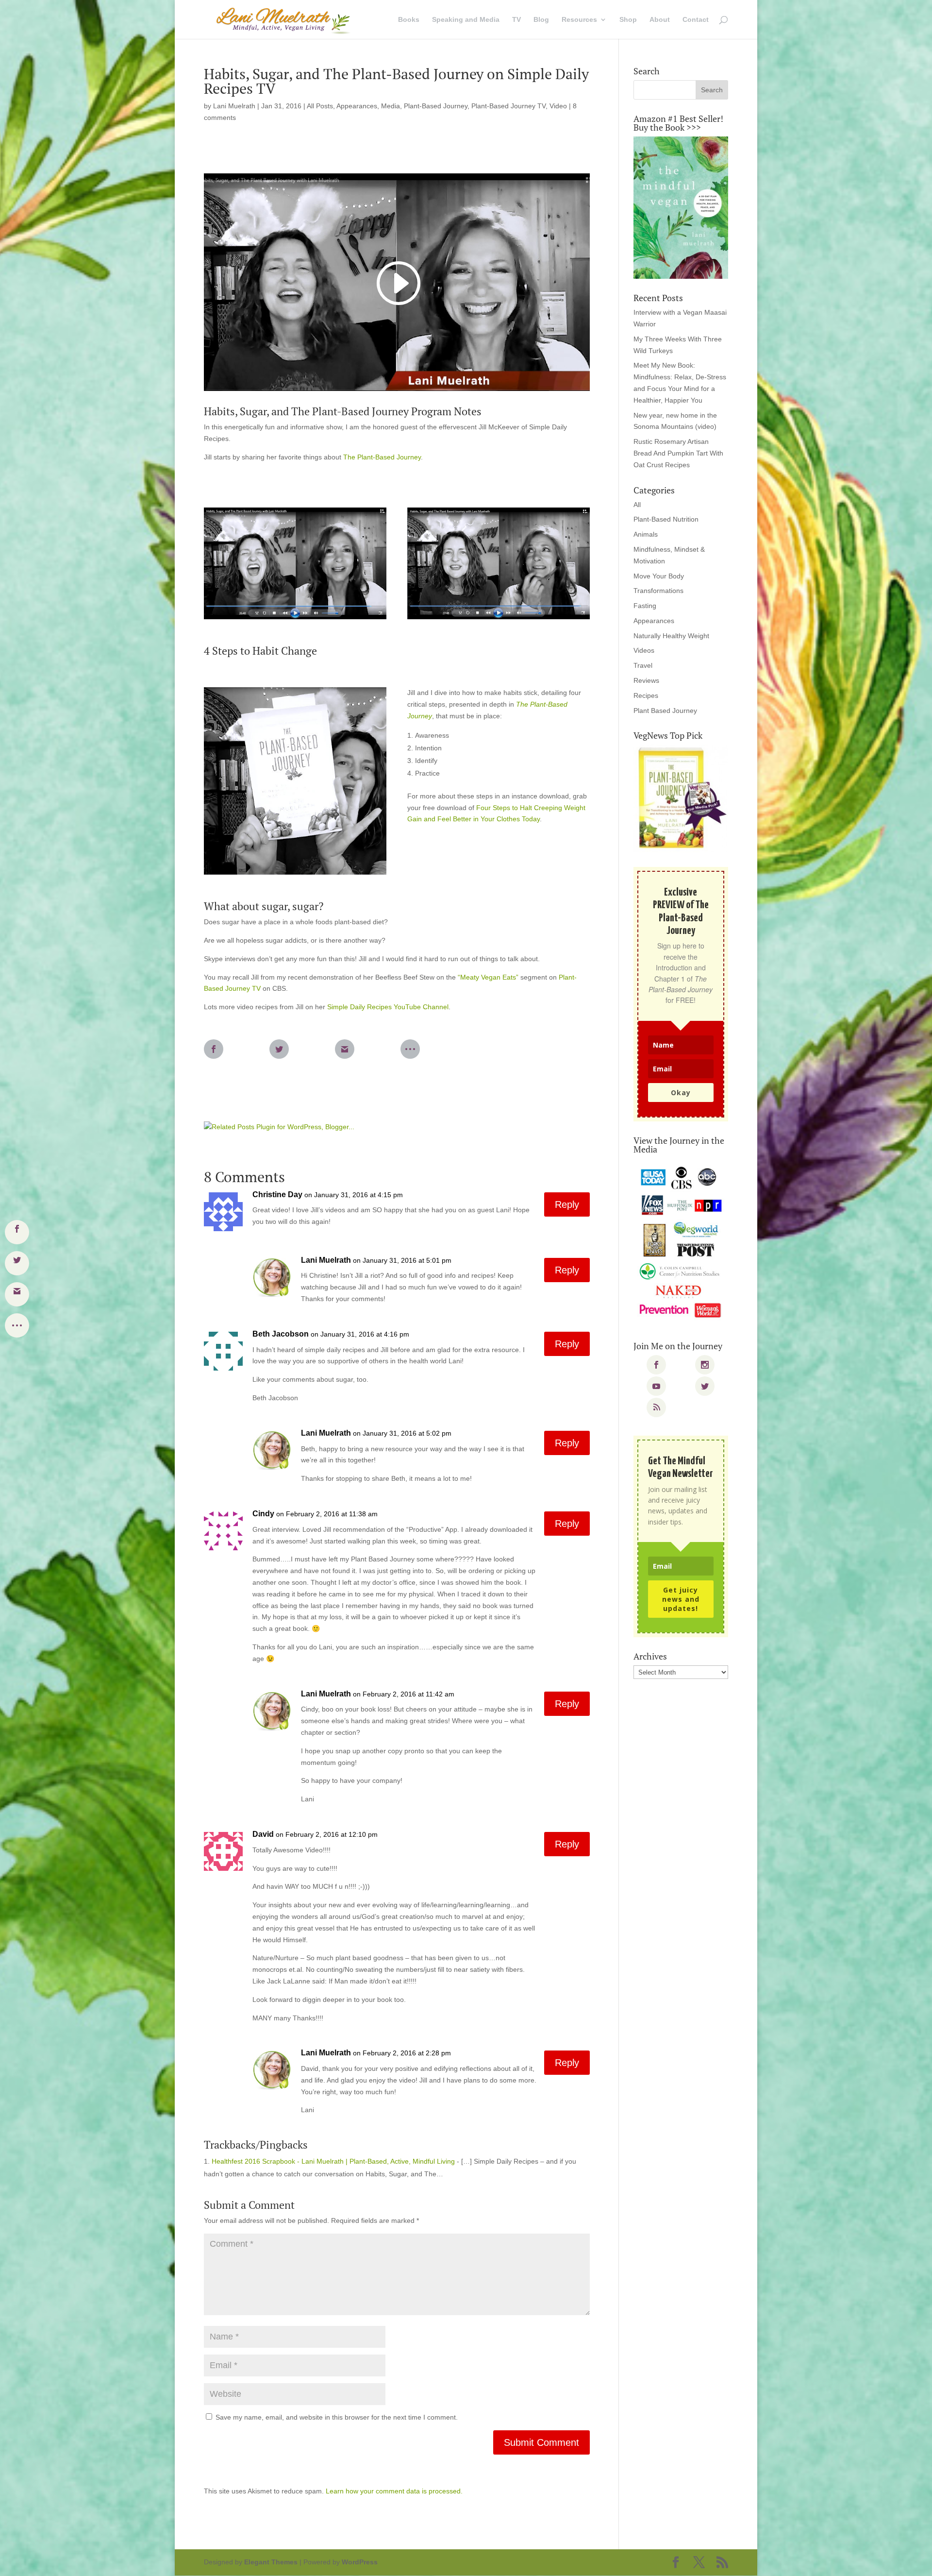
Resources (579, 20)
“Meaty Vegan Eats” (488, 977)
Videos (644, 650)
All (637, 505)
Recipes (646, 695)
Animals (646, 534)
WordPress (360, 2562)
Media (391, 106)
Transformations (658, 591)
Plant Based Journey (665, 711)
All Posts (320, 106)
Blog (541, 20)
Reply (567, 1204)
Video (558, 106)
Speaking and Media (466, 20)
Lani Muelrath (234, 106)
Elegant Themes (271, 2562)
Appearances (357, 106)
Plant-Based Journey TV (508, 106)
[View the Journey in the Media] (681, 1243)
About (660, 20)
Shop (628, 20)
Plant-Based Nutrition (666, 519)
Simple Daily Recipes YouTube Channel (388, 1007)
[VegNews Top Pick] (681, 798)
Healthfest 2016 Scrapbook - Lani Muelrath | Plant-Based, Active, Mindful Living (333, 2161)
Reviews (646, 680)
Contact (696, 20)
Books (409, 20)
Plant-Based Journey (436, 106)
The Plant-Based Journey (382, 457)
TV (516, 20)
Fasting (645, 606)
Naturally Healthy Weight (671, 636)
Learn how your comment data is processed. (394, 2491)
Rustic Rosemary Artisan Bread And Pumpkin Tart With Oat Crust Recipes (678, 453)
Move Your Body (659, 576)
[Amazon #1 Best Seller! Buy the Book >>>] (681, 208)
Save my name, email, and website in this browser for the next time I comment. (337, 2417)
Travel (643, 665)
